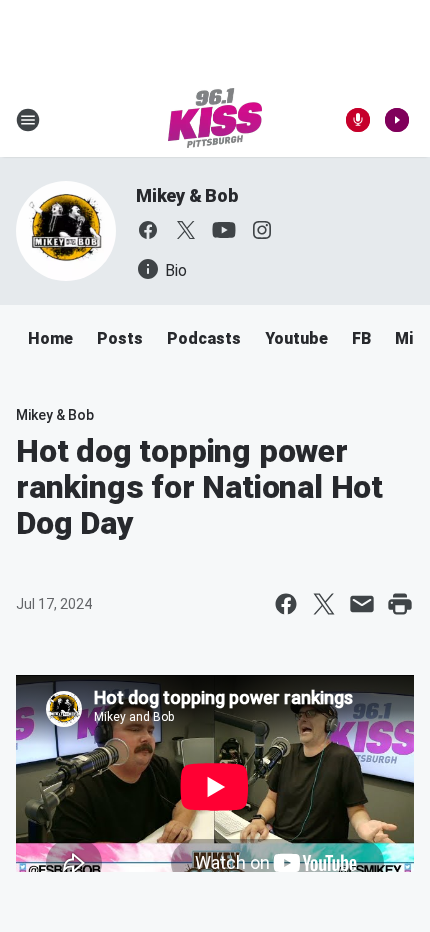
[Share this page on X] (324, 604)
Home (50, 338)
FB (361, 338)
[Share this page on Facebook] (286, 604)
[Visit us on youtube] (224, 230)
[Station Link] (215, 120)
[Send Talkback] (358, 120)
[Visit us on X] (186, 230)
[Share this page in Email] (362, 604)
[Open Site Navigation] (28, 120)
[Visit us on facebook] (148, 230)
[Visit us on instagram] (262, 230)
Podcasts (204, 338)
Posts (120, 338)
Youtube (296, 338)
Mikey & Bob (187, 195)
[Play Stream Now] (397, 120)
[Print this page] (400, 604)
